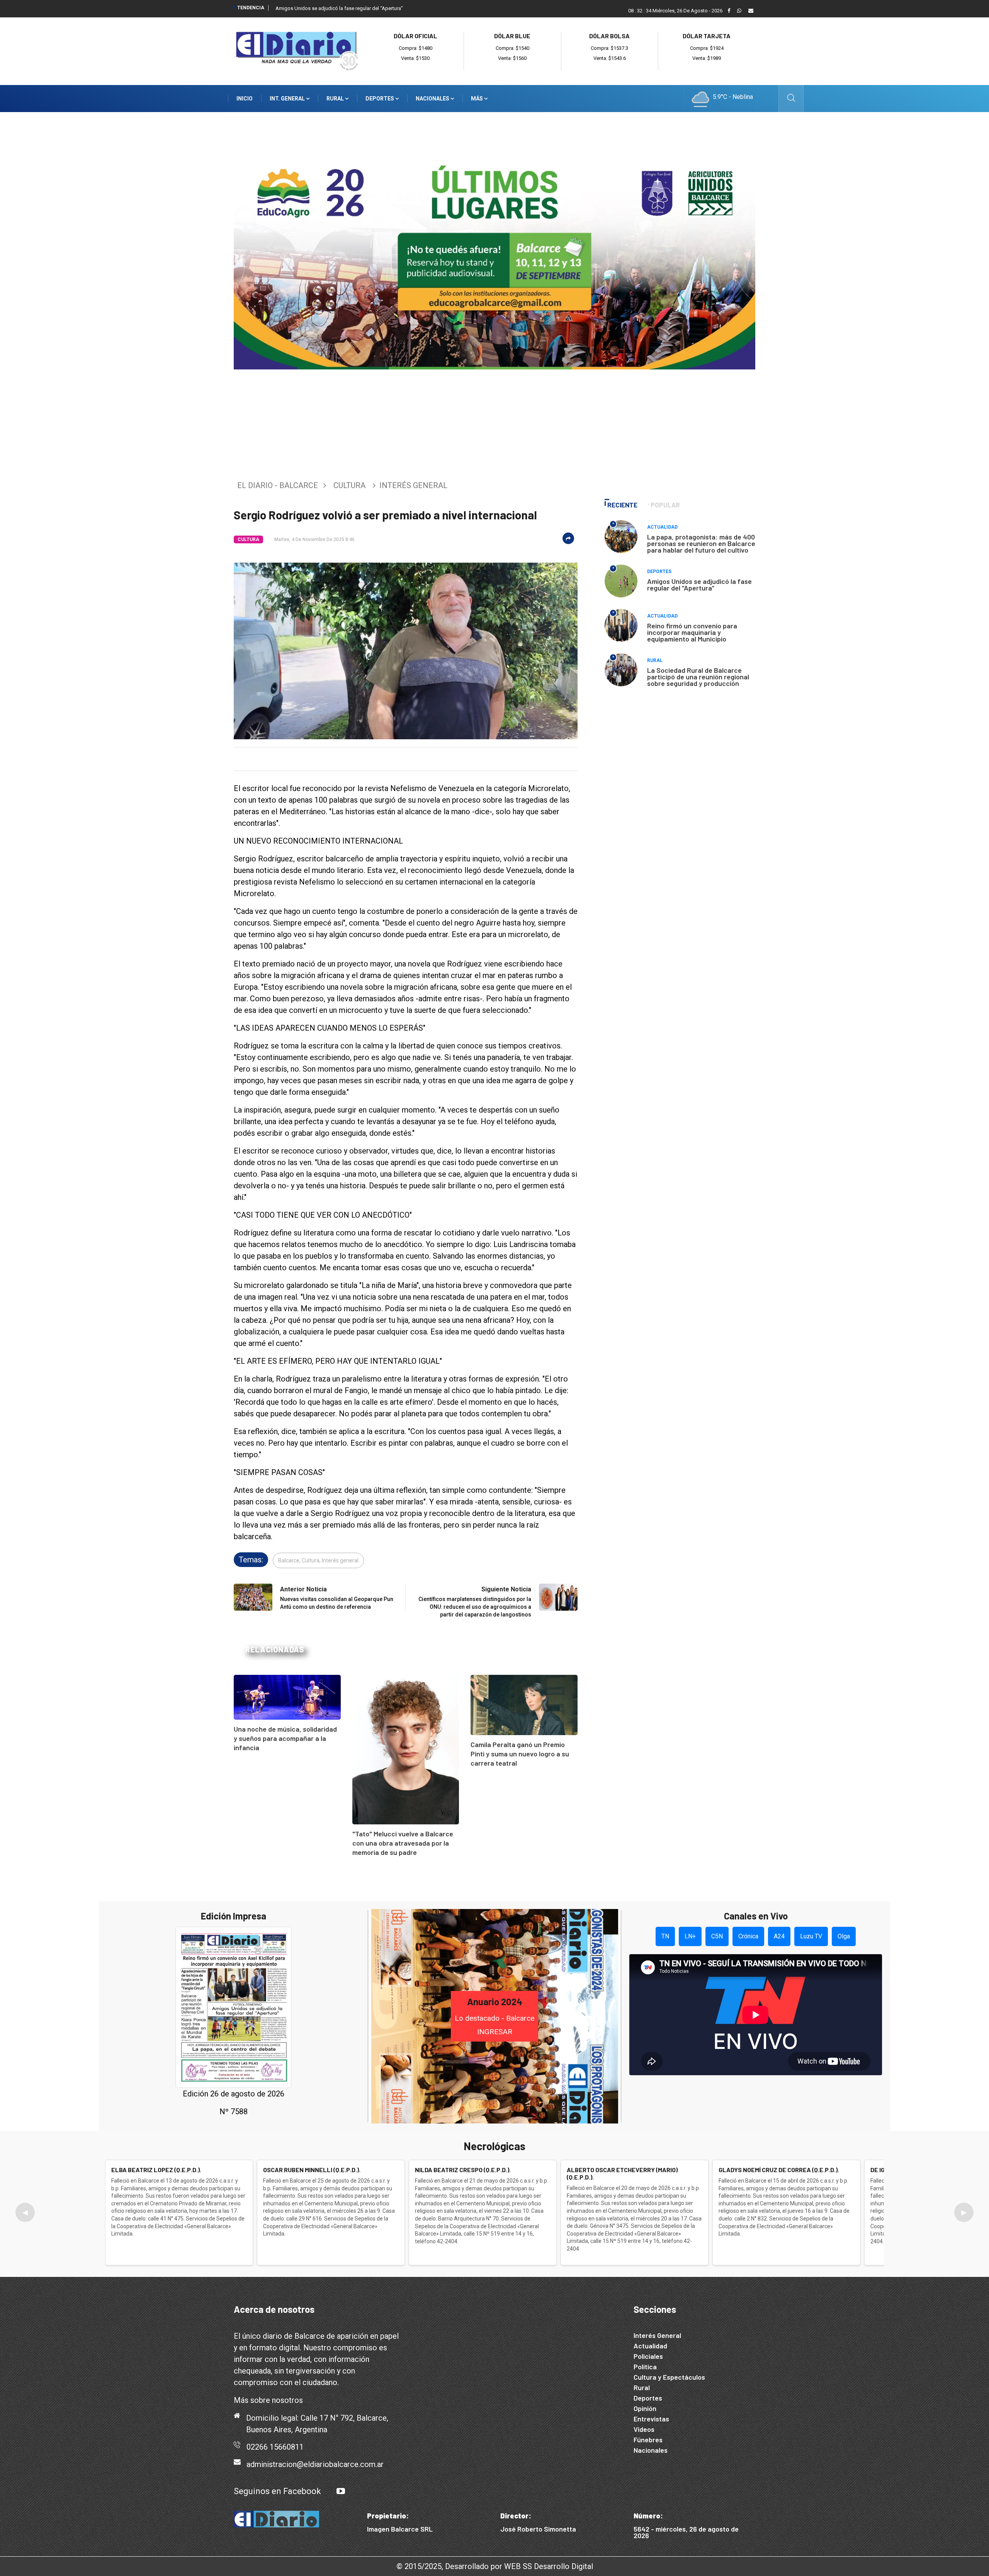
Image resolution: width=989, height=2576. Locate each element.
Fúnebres (648, 2440)
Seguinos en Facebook (277, 2491)
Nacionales (433, 99)
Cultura (349, 485)
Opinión (645, 2408)
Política (645, 2367)
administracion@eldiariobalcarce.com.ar (315, 2464)
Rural (336, 99)
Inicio (245, 99)
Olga (844, 1936)
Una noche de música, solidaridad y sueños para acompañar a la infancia (285, 1738)
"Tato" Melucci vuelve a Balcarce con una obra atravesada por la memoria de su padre (403, 1843)
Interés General (657, 2335)
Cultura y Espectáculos (669, 2377)
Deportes (380, 99)
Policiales (648, 2356)
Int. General (288, 99)
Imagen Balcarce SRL (400, 2529)
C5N (717, 1936)
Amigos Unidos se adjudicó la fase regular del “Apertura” (339, 8)
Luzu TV (811, 1936)
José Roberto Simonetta (538, 2529)
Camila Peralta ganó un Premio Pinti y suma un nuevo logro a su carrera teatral (520, 1754)
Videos (644, 2429)
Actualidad (662, 527)
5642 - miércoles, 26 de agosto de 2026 (686, 2532)
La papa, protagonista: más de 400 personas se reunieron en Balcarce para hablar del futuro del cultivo (701, 543)
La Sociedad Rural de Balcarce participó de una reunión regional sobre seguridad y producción (698, 677)
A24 (779, 1936)
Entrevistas (651, 2419)
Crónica (748, 1936)
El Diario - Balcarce (278, 485)
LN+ (690, 1936)
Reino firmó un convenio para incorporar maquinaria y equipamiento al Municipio (692, 632)
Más (478, 99)
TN (665, 1936)
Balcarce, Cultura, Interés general (318, 1560)
